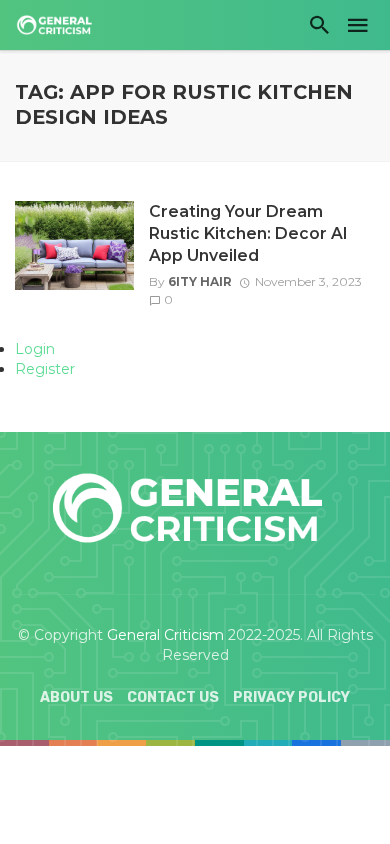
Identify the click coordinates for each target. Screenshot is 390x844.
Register (45, 369)
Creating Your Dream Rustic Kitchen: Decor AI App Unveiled (248, 233)
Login (35, 349)
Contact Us (173, 697)
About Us (76, 697)
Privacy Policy (291, 697)
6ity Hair (200, 281)
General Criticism (165, 635)
